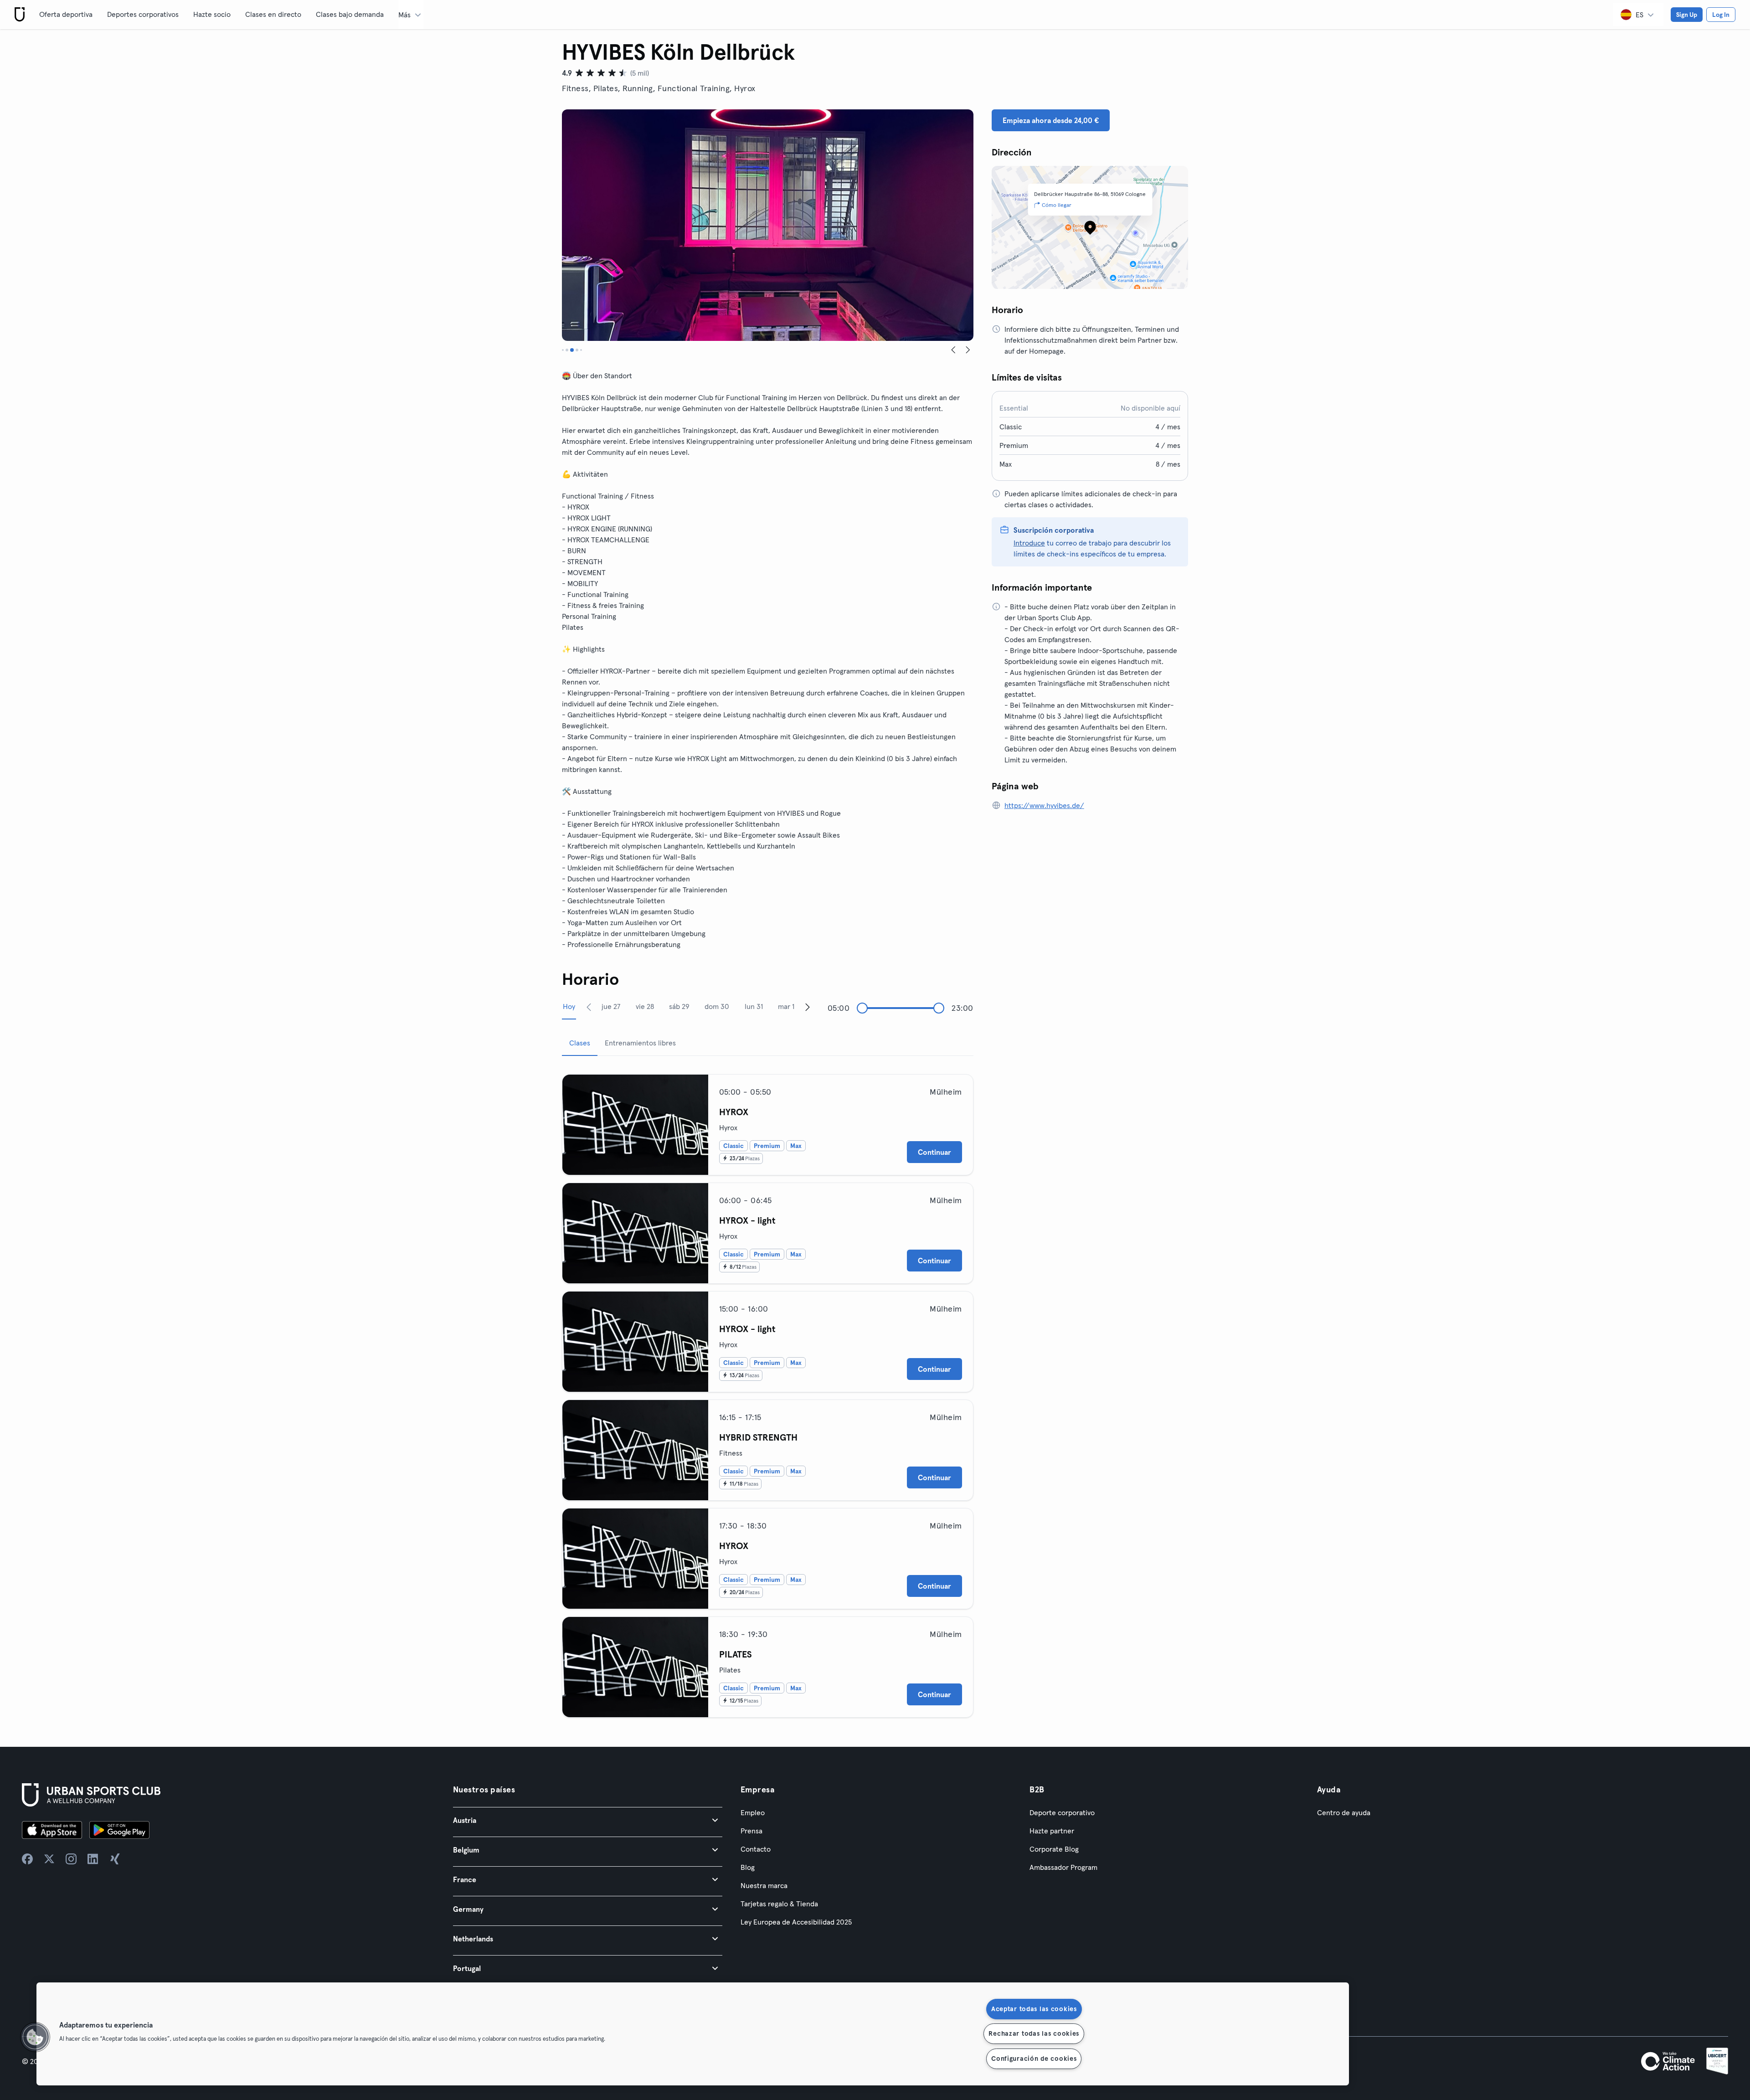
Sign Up (1687, 15)
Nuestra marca (764, 1885)
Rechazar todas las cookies (1034, 2033)
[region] (693, 2034)
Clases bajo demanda (350, 14)
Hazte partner (1052, 1831)
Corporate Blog (1054, 1849)
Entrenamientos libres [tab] (640, 1043)
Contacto (756, 1849)
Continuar (934, 1152)
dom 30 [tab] (717, 1006)
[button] (588, 1820)
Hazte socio (212, 14)
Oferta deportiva (66, 14)
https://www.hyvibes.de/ (1044, 805)
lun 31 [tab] (754, 1006)
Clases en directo (273, 14)
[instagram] (71, 1859)
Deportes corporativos (143, 14)
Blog (748, 1867)
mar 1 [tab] (786, 1006)
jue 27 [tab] (611, 1006)
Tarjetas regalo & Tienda (779, 1904)
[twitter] (49, 1859)
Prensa (751, 1831)
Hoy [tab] (569, 1006)
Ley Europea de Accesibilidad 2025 (796, 1922)
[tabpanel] (768, 1392)
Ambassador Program (1063, 1867)
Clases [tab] (580, 1043)
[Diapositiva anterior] (953, 350)
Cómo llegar (1057, 205)
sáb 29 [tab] (679, 1006)
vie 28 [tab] (645, 1006)
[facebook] (27, 1859)
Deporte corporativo (1062, 1812)
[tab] (564, 350)
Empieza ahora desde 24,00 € (1051, 120)
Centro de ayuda (1344, 1812)
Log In (1721, 15)
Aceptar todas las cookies (1034, 2009)
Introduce (1029, 543)
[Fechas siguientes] (808, 1007)
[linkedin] (93, 1859)
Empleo (753, 1812)
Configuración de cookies (1034, 2059)
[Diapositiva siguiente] (968, 350)
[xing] (115, 1859)
